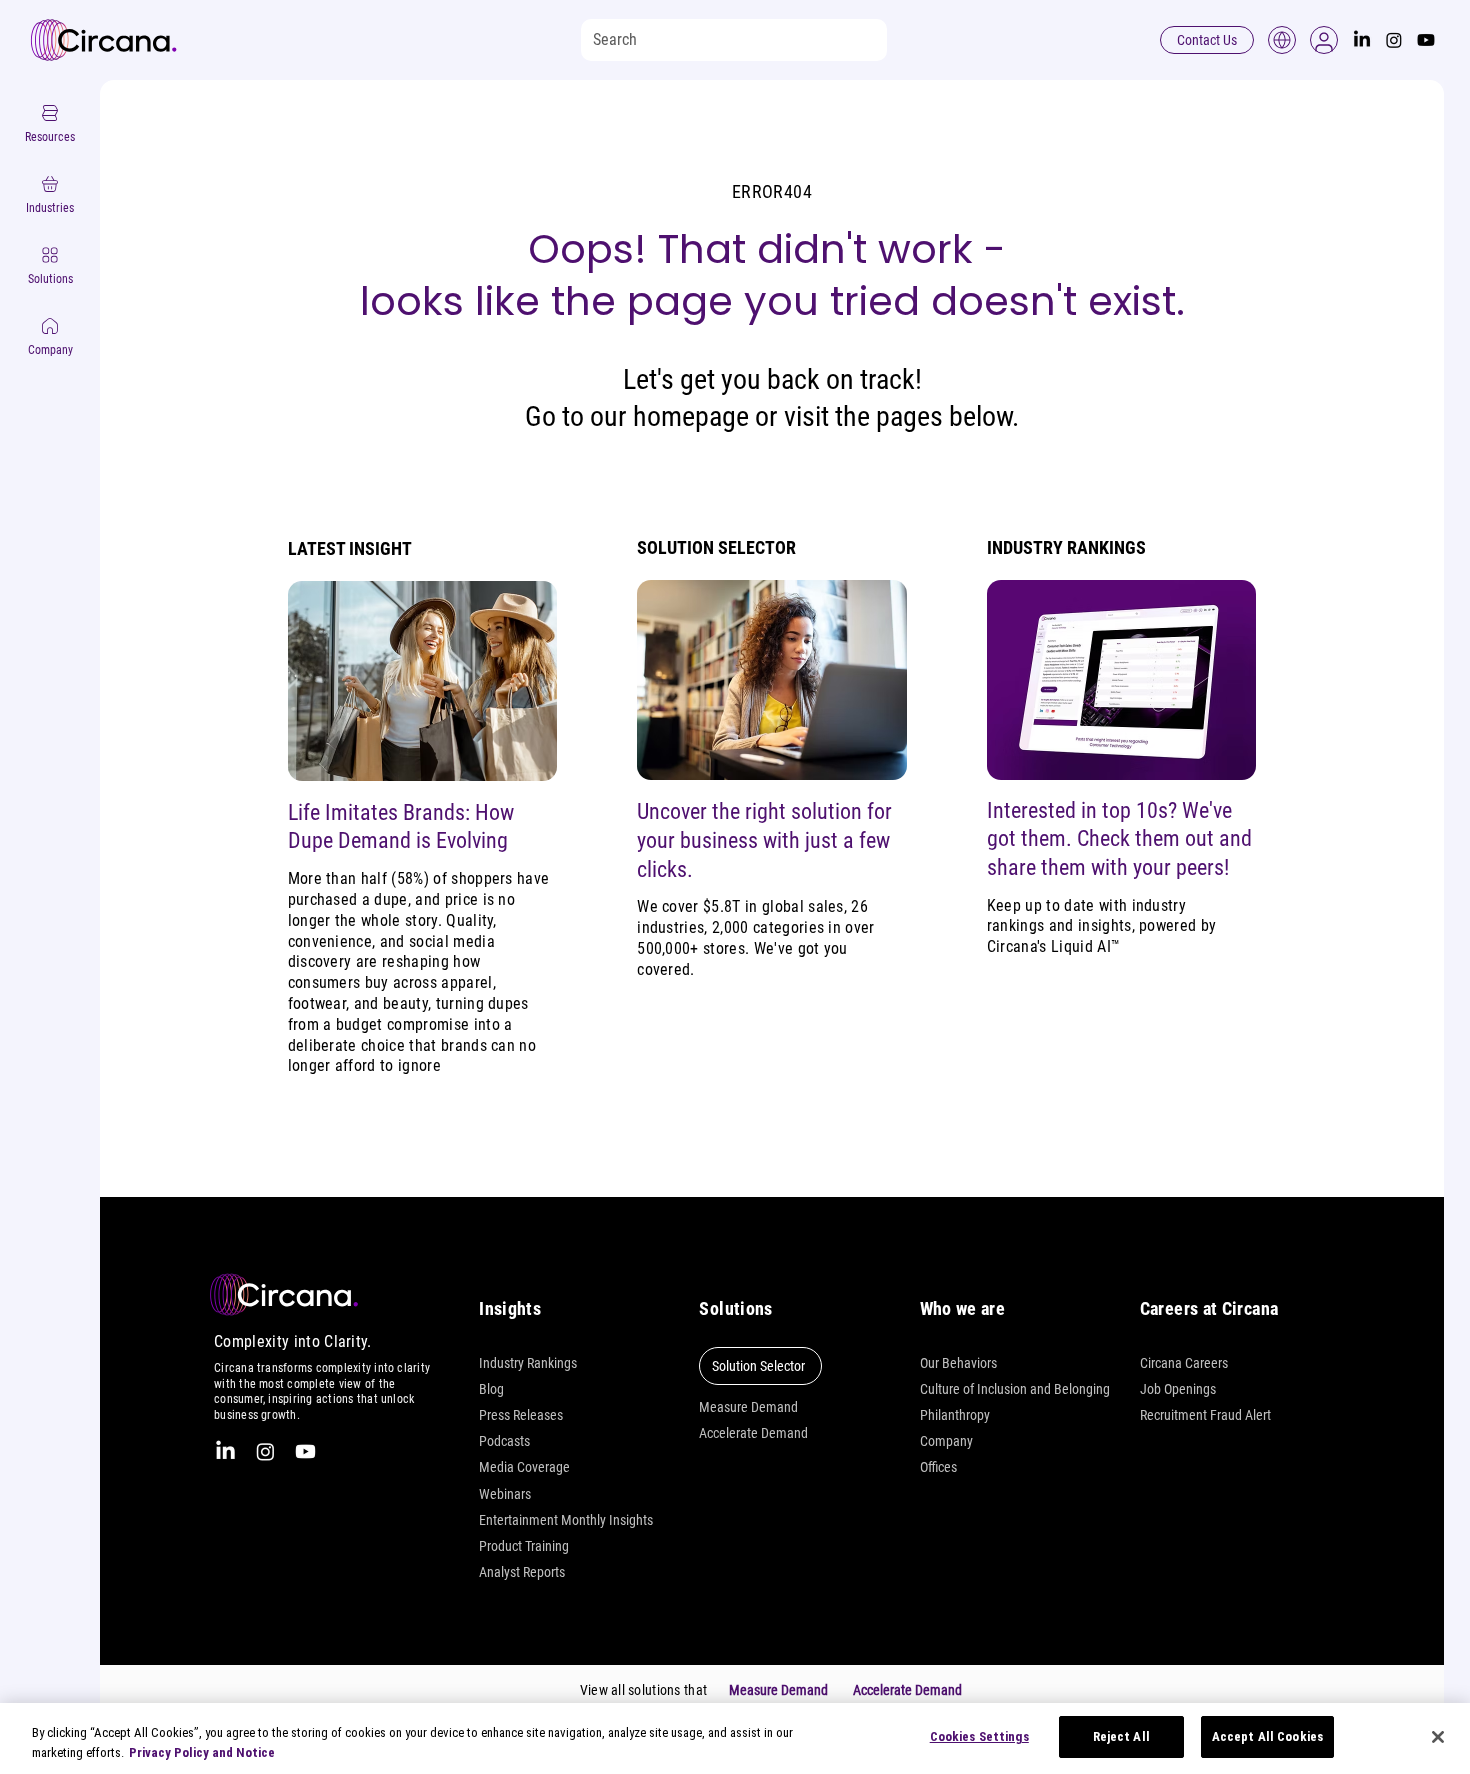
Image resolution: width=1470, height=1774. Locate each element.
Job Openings (1178, 1389)
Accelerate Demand (753, 1433)
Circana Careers (1184, 1363)
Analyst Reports (522, 1572)
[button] (1324, 40)
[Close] (1438, 1737)
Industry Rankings (528, 1363)
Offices (938, 1467)
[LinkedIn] (1362, 40)
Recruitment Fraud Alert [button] (1205, 1415)
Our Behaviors (958, 1363)
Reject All (1121, 1736)
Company (946, 1441)
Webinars (505, 1494)
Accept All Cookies (1267, 1736)
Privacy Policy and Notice (202, 1752)
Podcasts (504, 1441)
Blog (491, 1389)
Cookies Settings (979, 1736)
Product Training (524, 1546)
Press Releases (521, 1415)
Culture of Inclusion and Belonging (1015, 1389)
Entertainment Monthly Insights (566, 1520)
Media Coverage (524, 1467)
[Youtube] (1426, 40)
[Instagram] (1394, 40)
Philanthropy (955, 1415)
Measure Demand (748, 1407)
